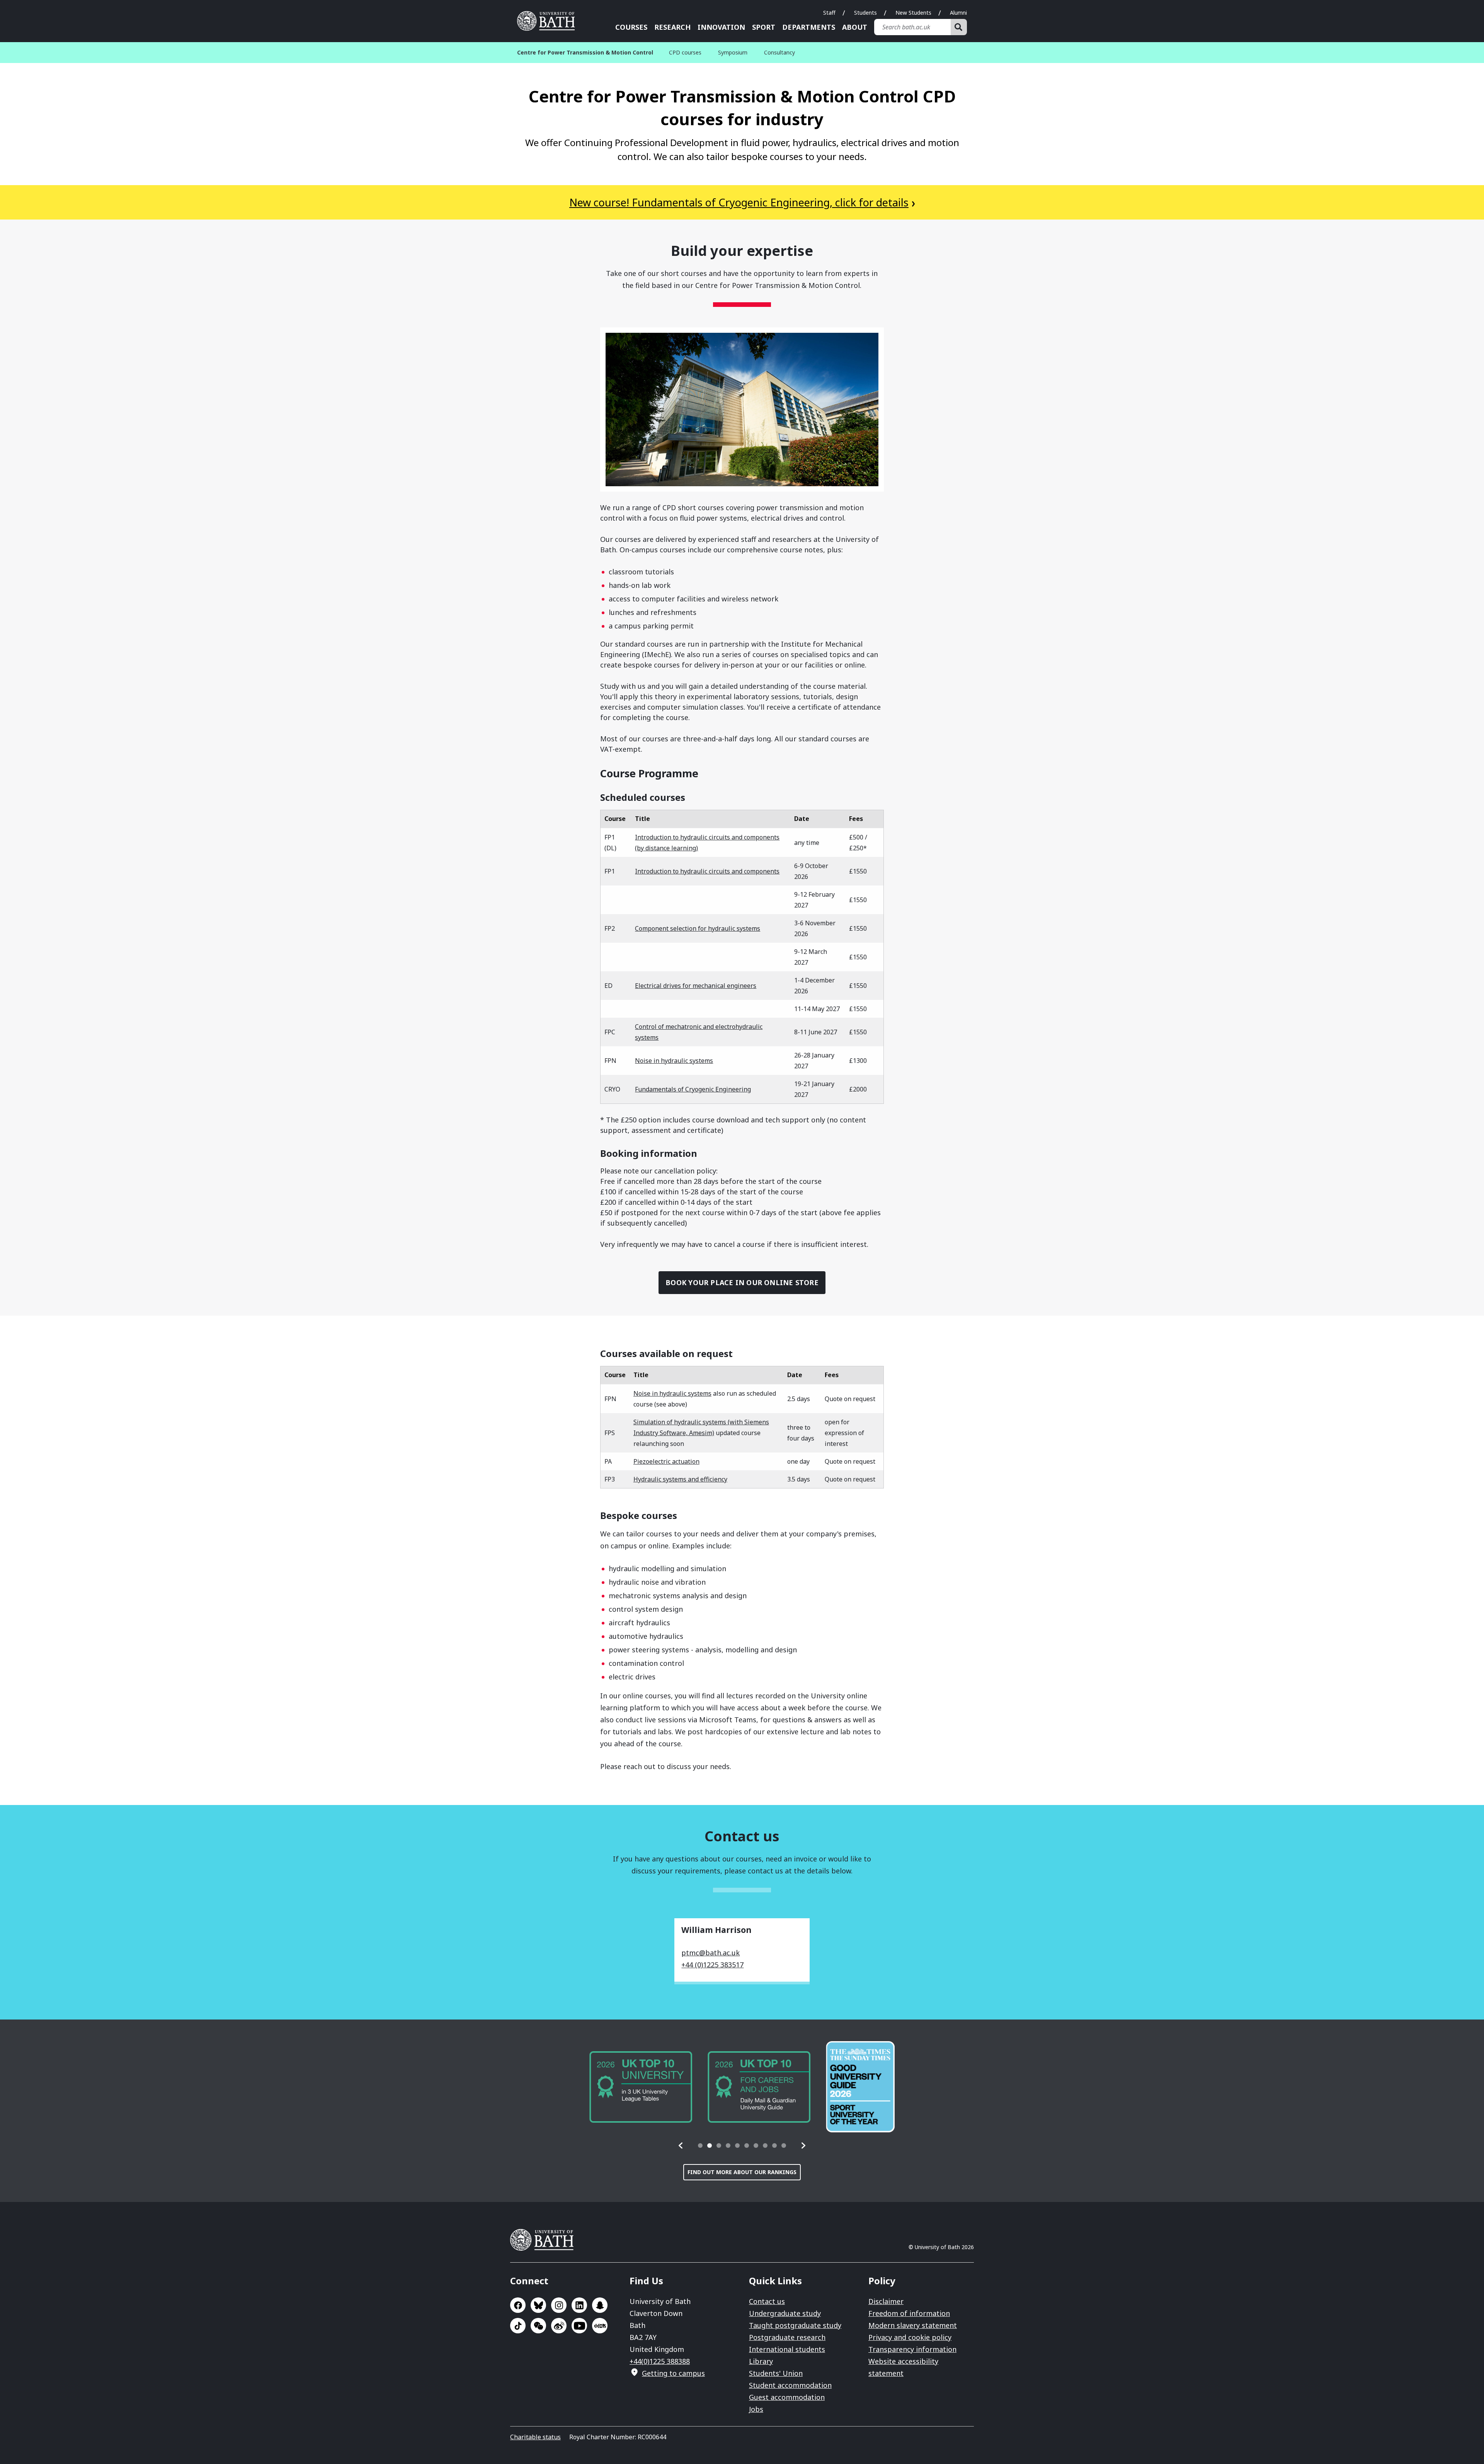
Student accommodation (790, 2385)
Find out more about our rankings (742, 2172)
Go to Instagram (559, 2305)
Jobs (756, 2409)
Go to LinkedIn (579, 2305)
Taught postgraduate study (795, 2325)
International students (787, 2349)
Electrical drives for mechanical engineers (696, 986)
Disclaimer (886, 2301)
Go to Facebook (518, 2305)
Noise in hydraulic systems (674, 1061)
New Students (913, 13)
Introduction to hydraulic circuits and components (707, 871)
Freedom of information (909, 2313)
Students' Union (776, 2373)
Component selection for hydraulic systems (698, 928)
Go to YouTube (579, 2326)
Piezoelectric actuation (666, 1461)
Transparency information (912, 2349)
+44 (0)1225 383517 (712, 1965)
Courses (631, 27)
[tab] (700, 2146)
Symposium (733, 52)
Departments (809, 27)
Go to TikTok (518, 2326)
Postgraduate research (787, 2337)
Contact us (767, 2301)
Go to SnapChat (600, 2305)
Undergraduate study (785, 2313)
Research (672, 27)
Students (865, 13)
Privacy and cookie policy (910, 2337)
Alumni (958, 13)
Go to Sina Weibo (559, 2326)
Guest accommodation (787, 2397)
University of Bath (549, 21)
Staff (829, 13)
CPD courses (685, 52)
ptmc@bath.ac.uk (711, 1953)
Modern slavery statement (913, 2325)
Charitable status (535, 2437)
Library (761, 2361)
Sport (764, 27)
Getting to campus (673, 2373)
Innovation (721, 27)
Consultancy (779, 52)
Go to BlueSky (538, 2305)
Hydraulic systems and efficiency (680, 1479)
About (855, 27)
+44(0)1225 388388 (660, 2361)
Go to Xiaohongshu (600, 2326)
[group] (641, 2087)
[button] (681, 2146)
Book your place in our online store (742, 1282)
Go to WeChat (538, 2326)
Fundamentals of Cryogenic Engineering (693, 1089)
